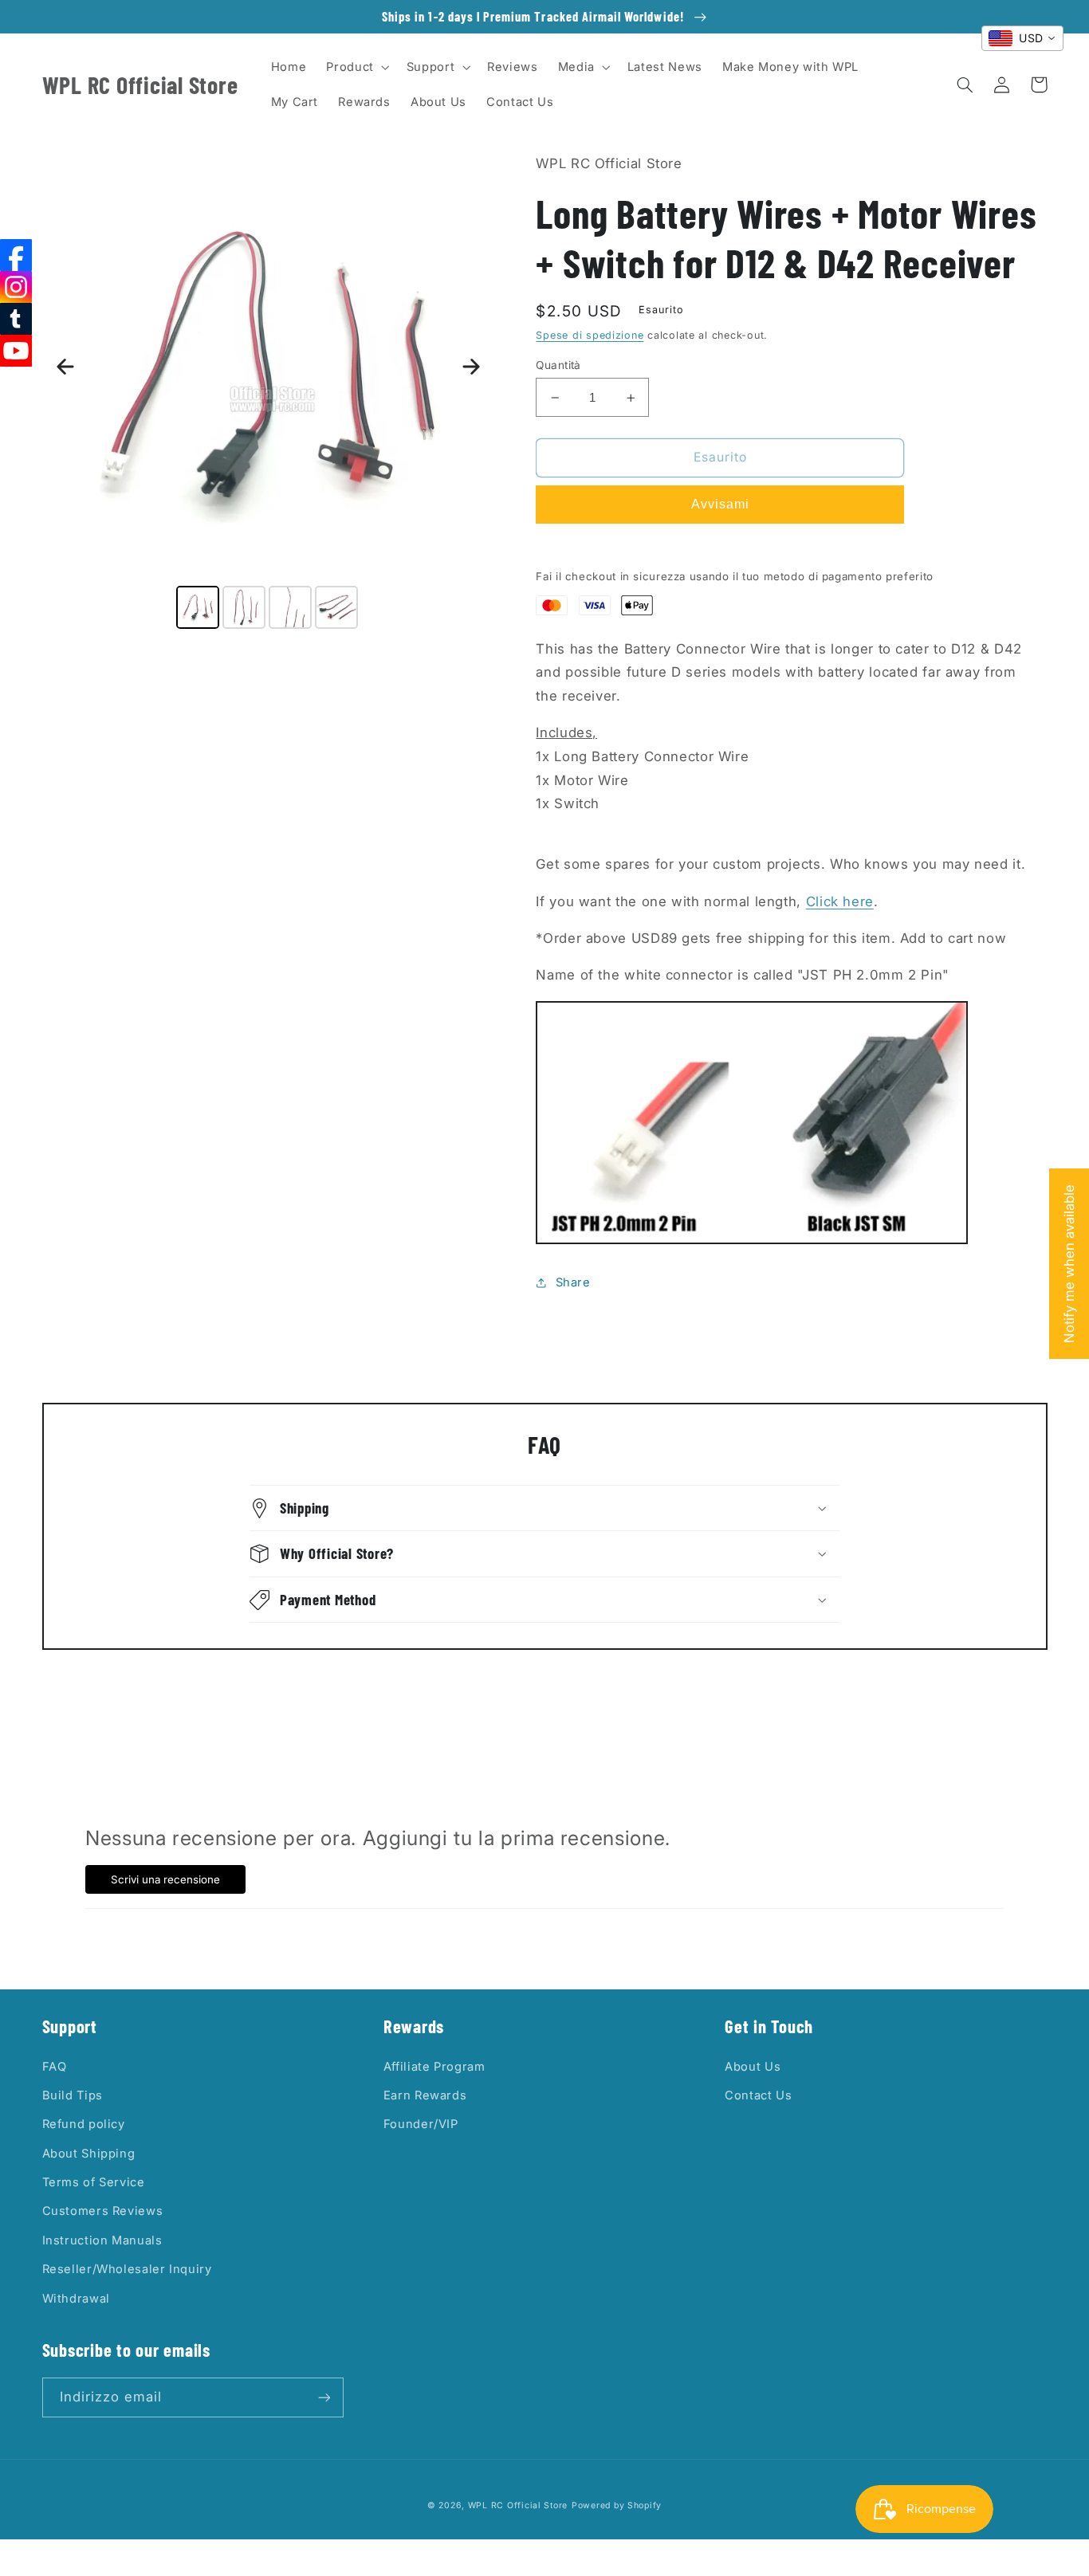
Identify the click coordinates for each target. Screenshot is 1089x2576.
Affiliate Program (434, 2067)
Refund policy (84, 2124)
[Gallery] (268, 393)
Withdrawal (76, 2299)
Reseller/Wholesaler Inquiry (127, 2269)
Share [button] (573, 1282)
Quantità (558, 365)
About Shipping (89, 2154)
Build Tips (73, 2095)
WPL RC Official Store (518, 2505)
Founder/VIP (421, 2124)
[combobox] (1022, 38)
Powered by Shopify (617, 2505)
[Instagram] (16, 287)
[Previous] (65, 367)
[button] (356, 67)
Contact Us (758, 2095)
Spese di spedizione (590, 335)
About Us (753, 2067)
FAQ (55, 2067)
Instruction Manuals (102, 2240)
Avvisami (720, 504)
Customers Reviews (103, 2211)
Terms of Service (94, 2182)
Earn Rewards (425, 2095)
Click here (840, 901)
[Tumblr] (16, 319)
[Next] (471, 367)
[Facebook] (16, 255)
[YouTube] (16, 351)
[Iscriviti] (324, 2397)
